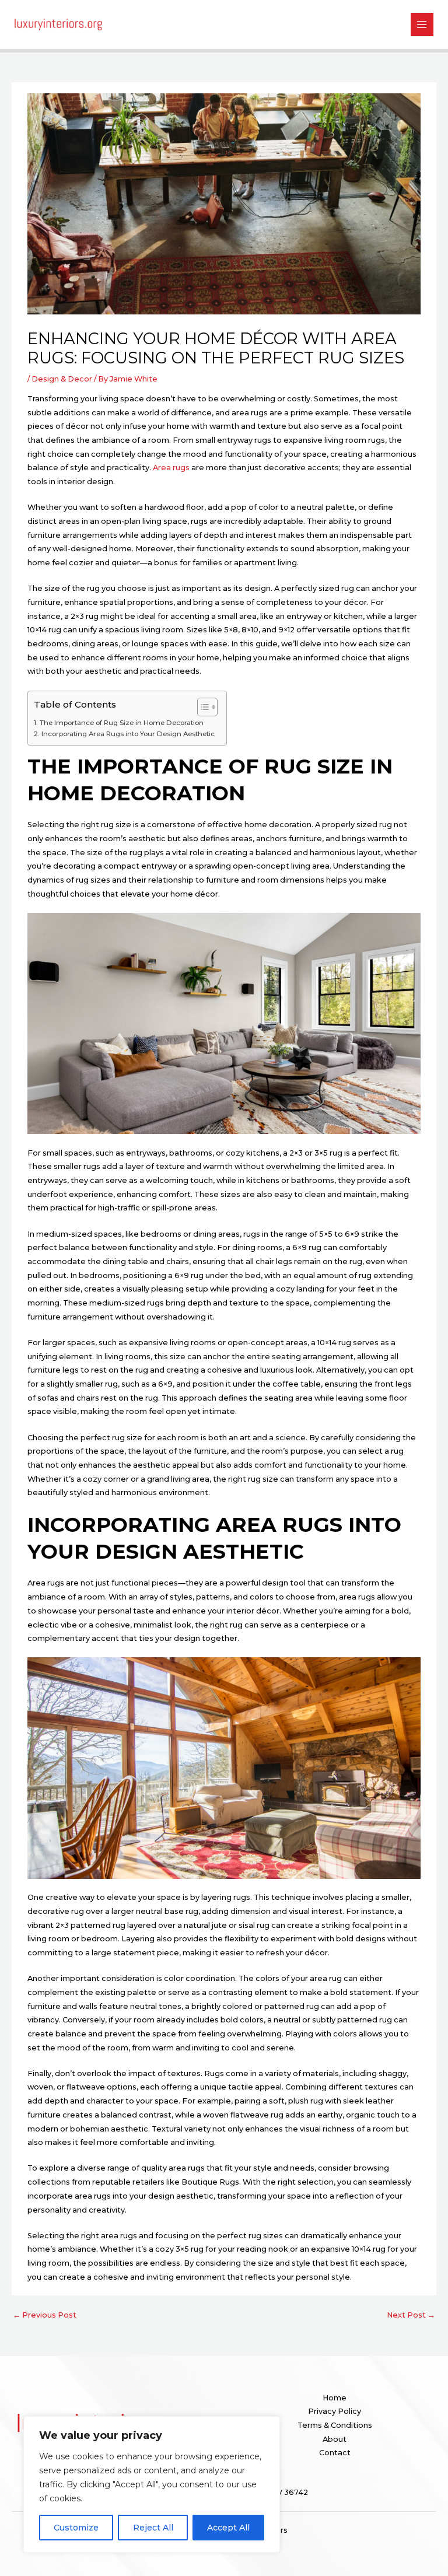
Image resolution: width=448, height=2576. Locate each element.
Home (335, 2398)
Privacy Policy (335, 2411)
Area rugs (171, 468)
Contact (335, 2453)
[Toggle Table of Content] (202, 707)
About (335, 2439)
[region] (152, 2484)
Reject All (153, 2528)
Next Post (411, 2315)
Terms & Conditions (335, 2425)
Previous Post (45, 2315)
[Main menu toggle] (422, 24)
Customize (76, 2528)
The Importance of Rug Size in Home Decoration (121, 723)
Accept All (228, 2528)
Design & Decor (62, 379)
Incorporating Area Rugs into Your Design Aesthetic (128, 734)
